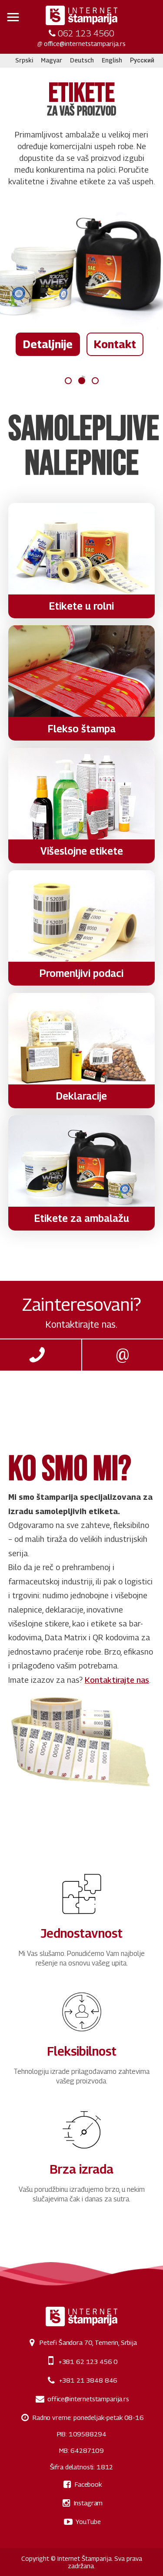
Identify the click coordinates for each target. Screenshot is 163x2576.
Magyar (52, 60)
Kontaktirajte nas (117, 1680)
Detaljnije (48, 344)
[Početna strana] (81, 16)
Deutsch (82, 60)
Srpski (24, 60)
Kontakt (115, 344)
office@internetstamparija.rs (85, 43)
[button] (13, 17)
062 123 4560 (86, 33)
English (112, 60)
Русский (142, 60)
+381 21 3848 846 (88, 2380)
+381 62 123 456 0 (88, 2361)
